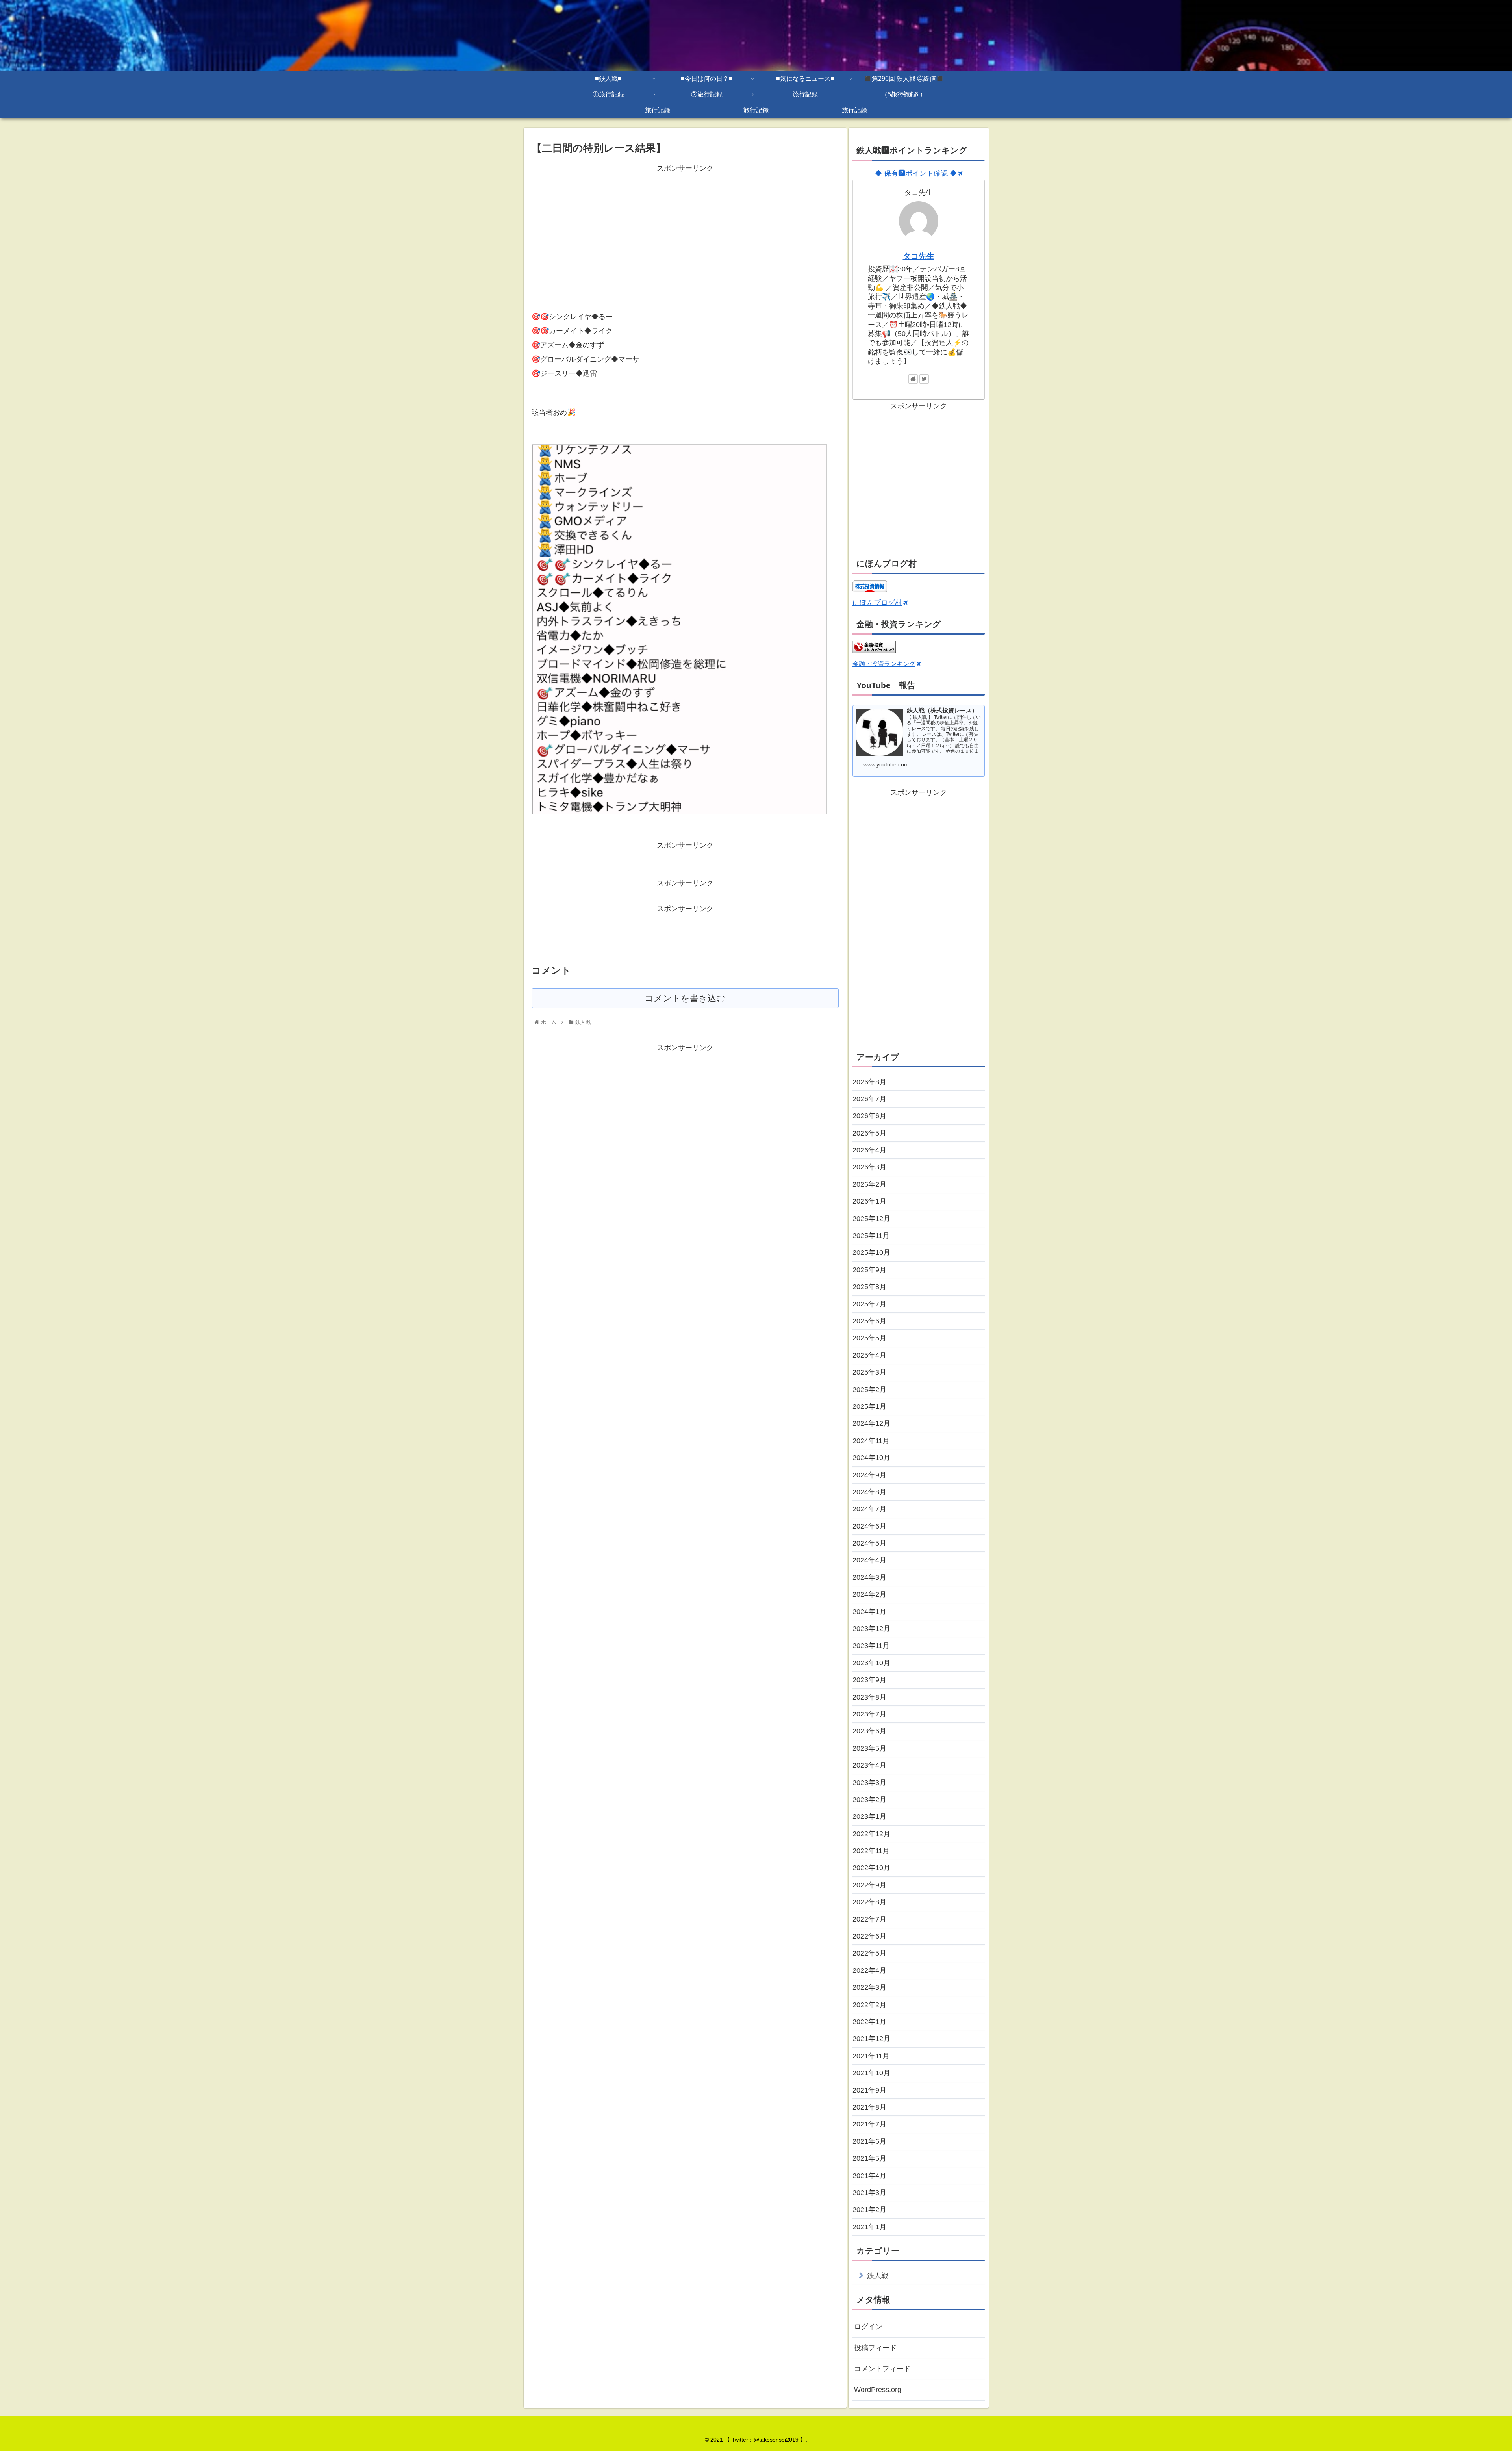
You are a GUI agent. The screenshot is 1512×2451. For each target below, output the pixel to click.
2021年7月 (869, 2124)
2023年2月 (869, 1800)
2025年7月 (869, 1304)
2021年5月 (869, 2158)
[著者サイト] (913, 379)
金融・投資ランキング (884, 664)
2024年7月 (869, 1509)
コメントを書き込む (685, 998)
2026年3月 (869, 1167)
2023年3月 (869, 1783)
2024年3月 (869, 1577)
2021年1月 (869, 2227)
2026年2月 (869, 1184)
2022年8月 (869, 1902)
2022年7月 (869, 1919)
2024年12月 (871, 1423)
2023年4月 (869, 1765)
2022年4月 (869, 1970)
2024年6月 (869, 1526)
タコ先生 (919, 256)
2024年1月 (869, 1612)
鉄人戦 (878, 2276)
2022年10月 (871, 1868)
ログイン (868, 2327)
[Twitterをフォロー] (924, 379)
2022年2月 (869, 2005)
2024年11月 (871, 1441)
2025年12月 (871, 1219)
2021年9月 (869, 2090)
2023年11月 (871, 1646)
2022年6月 (869, 1936)
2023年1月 (869, 1816)
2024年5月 (869, 1543)
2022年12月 (871, 1834)
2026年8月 (869, 1082)
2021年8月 (869, 2107)
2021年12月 (871, 2039)
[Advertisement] (685, 230)
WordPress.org (878, 2390)
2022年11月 (871, 1851)
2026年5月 (869, 1133)
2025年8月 (869, 1287)
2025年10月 (871, 1252)
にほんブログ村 (877, 603)
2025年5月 (869, 1338)
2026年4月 (869, 1150)
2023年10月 (871, 1663)
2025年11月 (871, 1236)
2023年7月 (869, 1714)
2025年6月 (869, 1321)
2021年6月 (869, 2141)
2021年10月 (871, 2073)
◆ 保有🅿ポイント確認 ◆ (916, 173)
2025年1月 (869, 1406)
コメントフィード (882, 2369)
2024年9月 (869, 1475)
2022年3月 (869, 1987)
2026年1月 (869, 1201)
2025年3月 (869, 1372)
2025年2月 (869, 1390)
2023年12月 (871, 1629)
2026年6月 (869, 1116)
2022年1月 (869, 2022)
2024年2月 (869, 1594)
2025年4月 (869, 1355)
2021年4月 (869, 2176)
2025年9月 (869, 1270)
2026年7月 (869, 1099)
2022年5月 (869, 1953)
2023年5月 (869, 1748)
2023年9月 (869, 1680)
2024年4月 (869, 1560)
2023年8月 (869, 1697)
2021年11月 (871, 2056)
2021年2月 (869, 2210)
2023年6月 (869, 1731)
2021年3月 (869, 2193)
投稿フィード (875, 2348)
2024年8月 (869, 1492)
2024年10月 (871, 1458)
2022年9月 (869, 1885)
